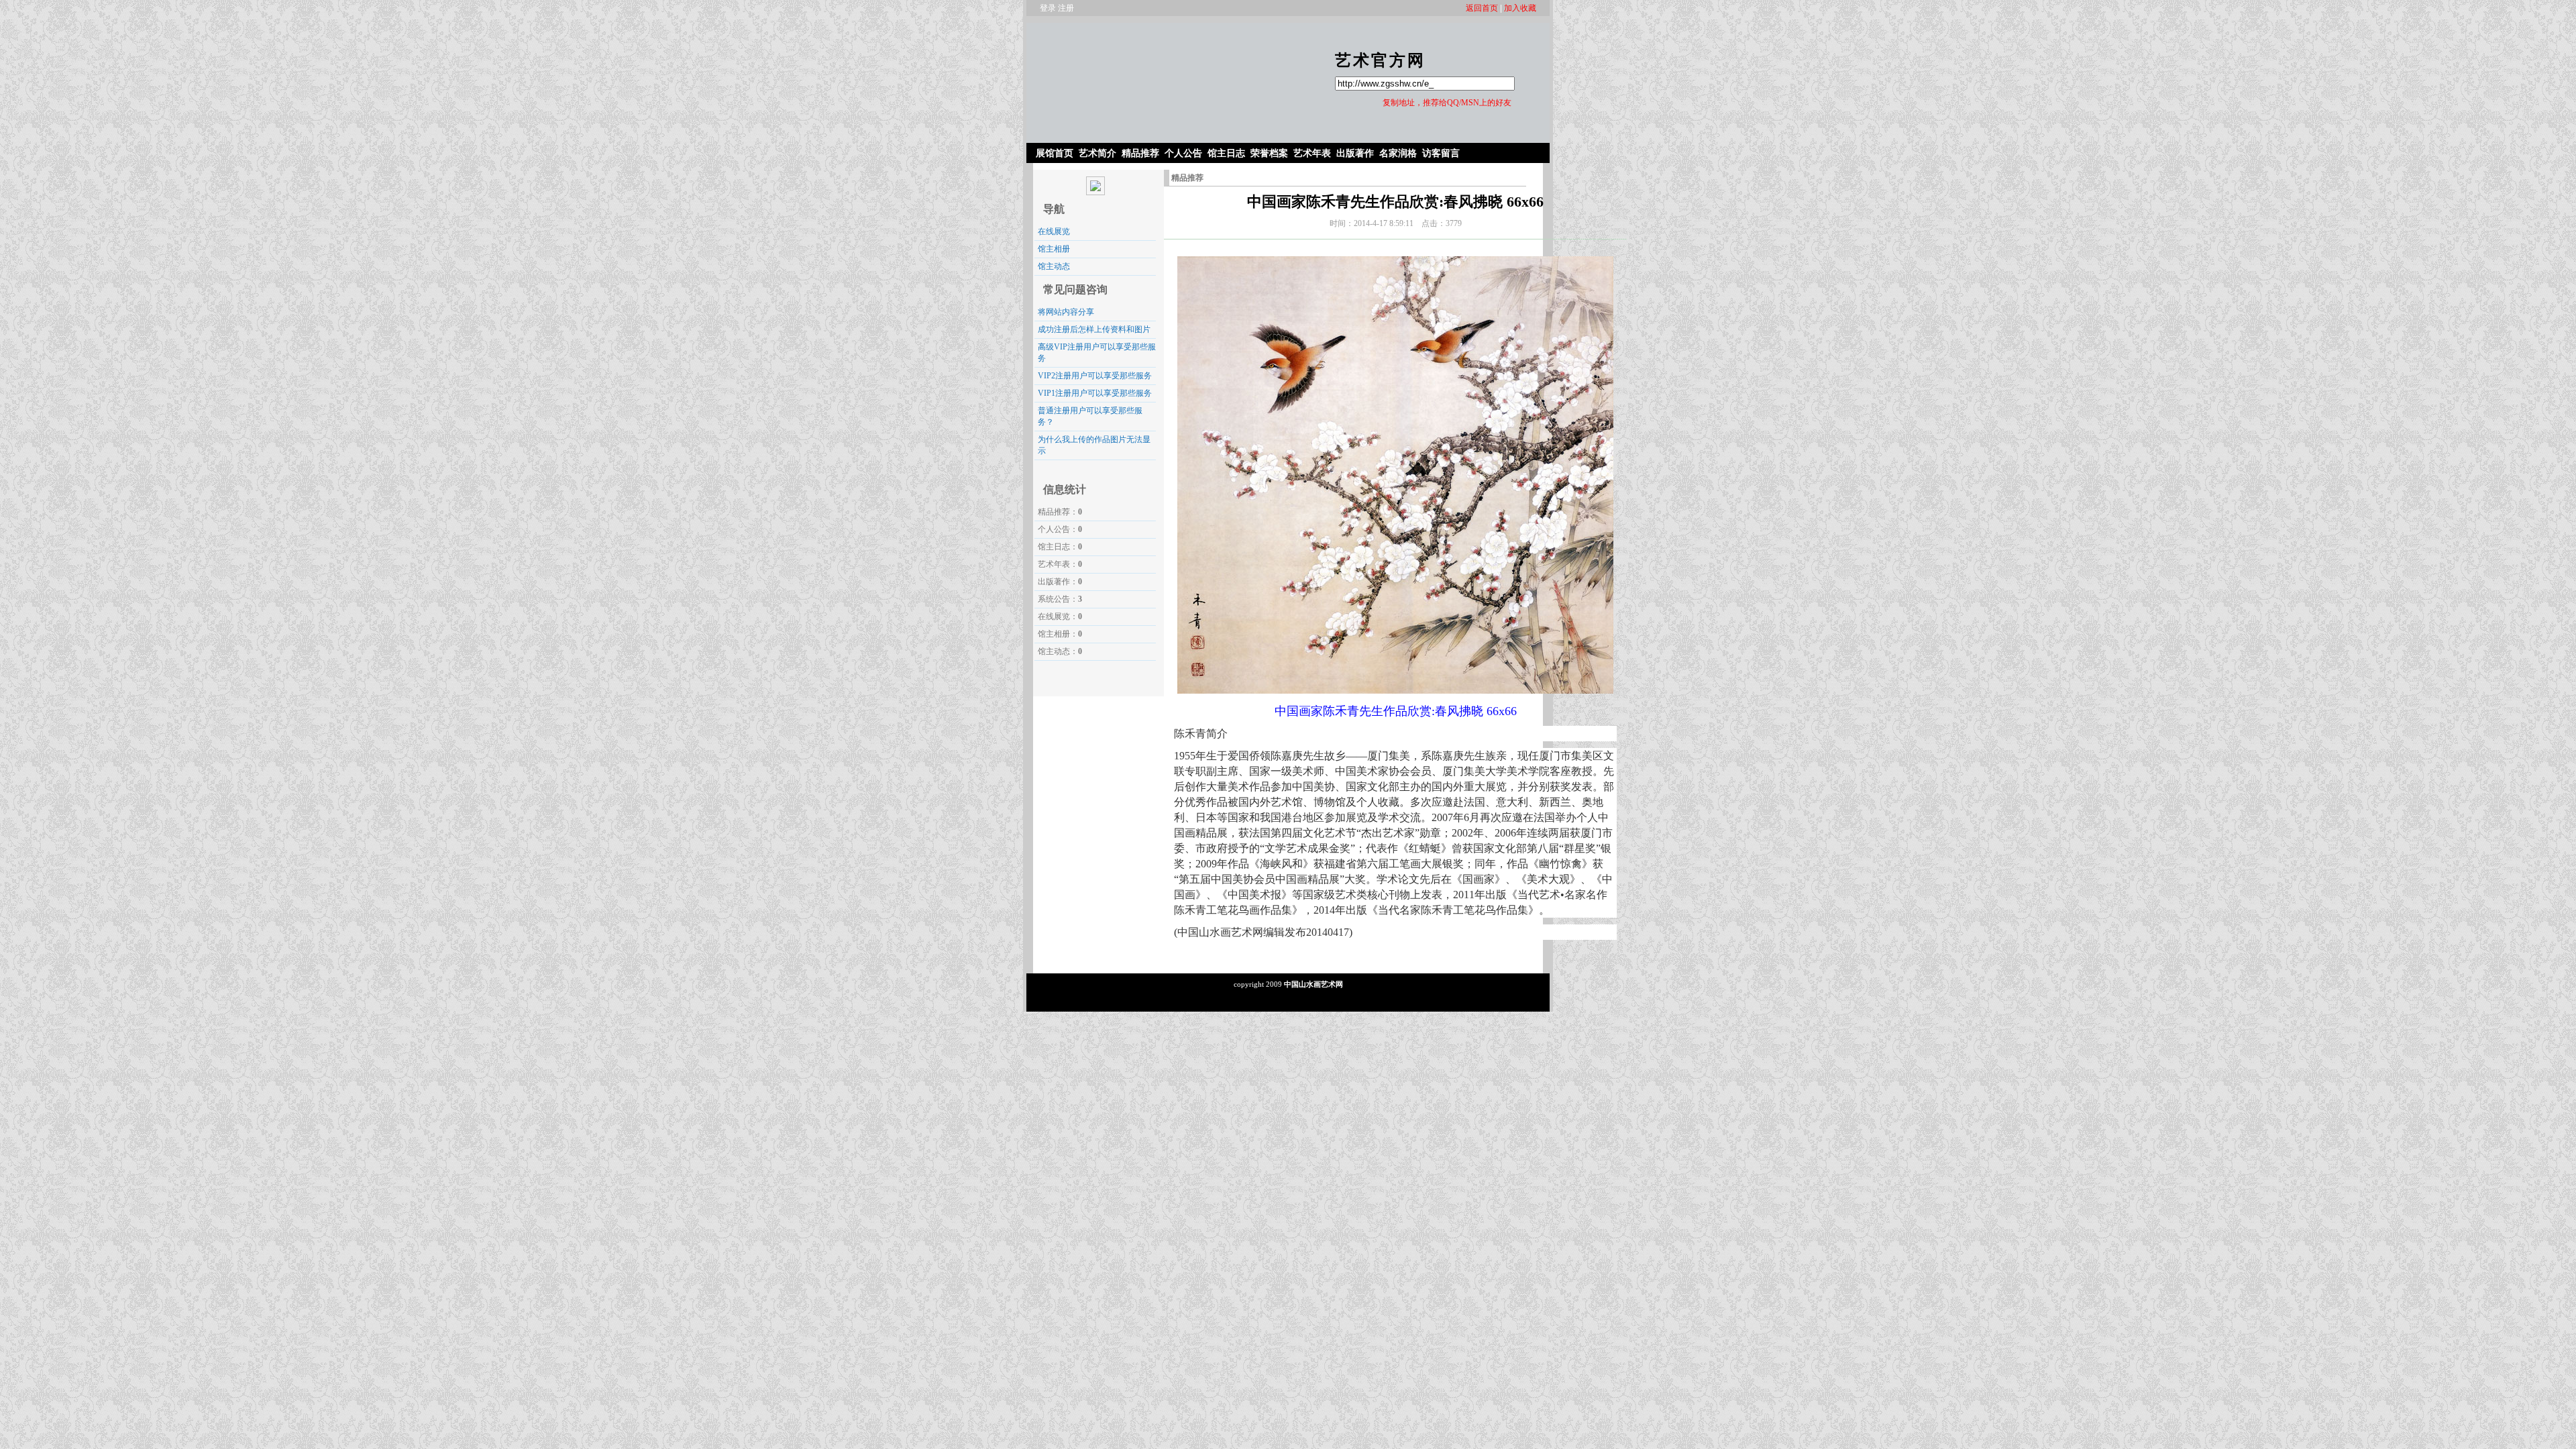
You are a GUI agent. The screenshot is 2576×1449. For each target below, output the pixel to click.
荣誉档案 (1269, 153)
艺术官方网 (1380, 60)
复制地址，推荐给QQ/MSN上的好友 (1447, 103)
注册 (1066, 8)
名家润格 (1398, 153)
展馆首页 (1055, 153)
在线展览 (1054, 231)
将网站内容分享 (1066, 312)
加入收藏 (1520, 8)
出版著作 (1355, 153)
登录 (1048, 8)
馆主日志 (1226, 153)
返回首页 (1482, 8)
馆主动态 (1054, 266)
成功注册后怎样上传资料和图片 (1094, 329)
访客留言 (1441, 153)
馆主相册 (1054, 249)
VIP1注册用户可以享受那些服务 (1095, 393)
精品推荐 (1140, 153)
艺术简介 (1097, 153)
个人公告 (1183, 153)
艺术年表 (1312, 153)
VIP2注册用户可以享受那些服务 (1095, 376)
